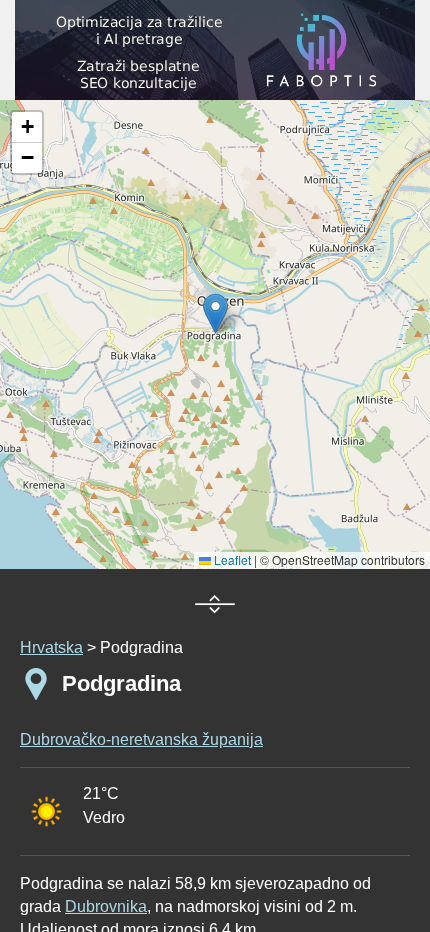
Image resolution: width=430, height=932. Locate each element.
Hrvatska (51, 647)
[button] (27, 127)
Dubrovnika (106, 906)
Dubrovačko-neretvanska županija (141, 739)
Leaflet (231, 559)
